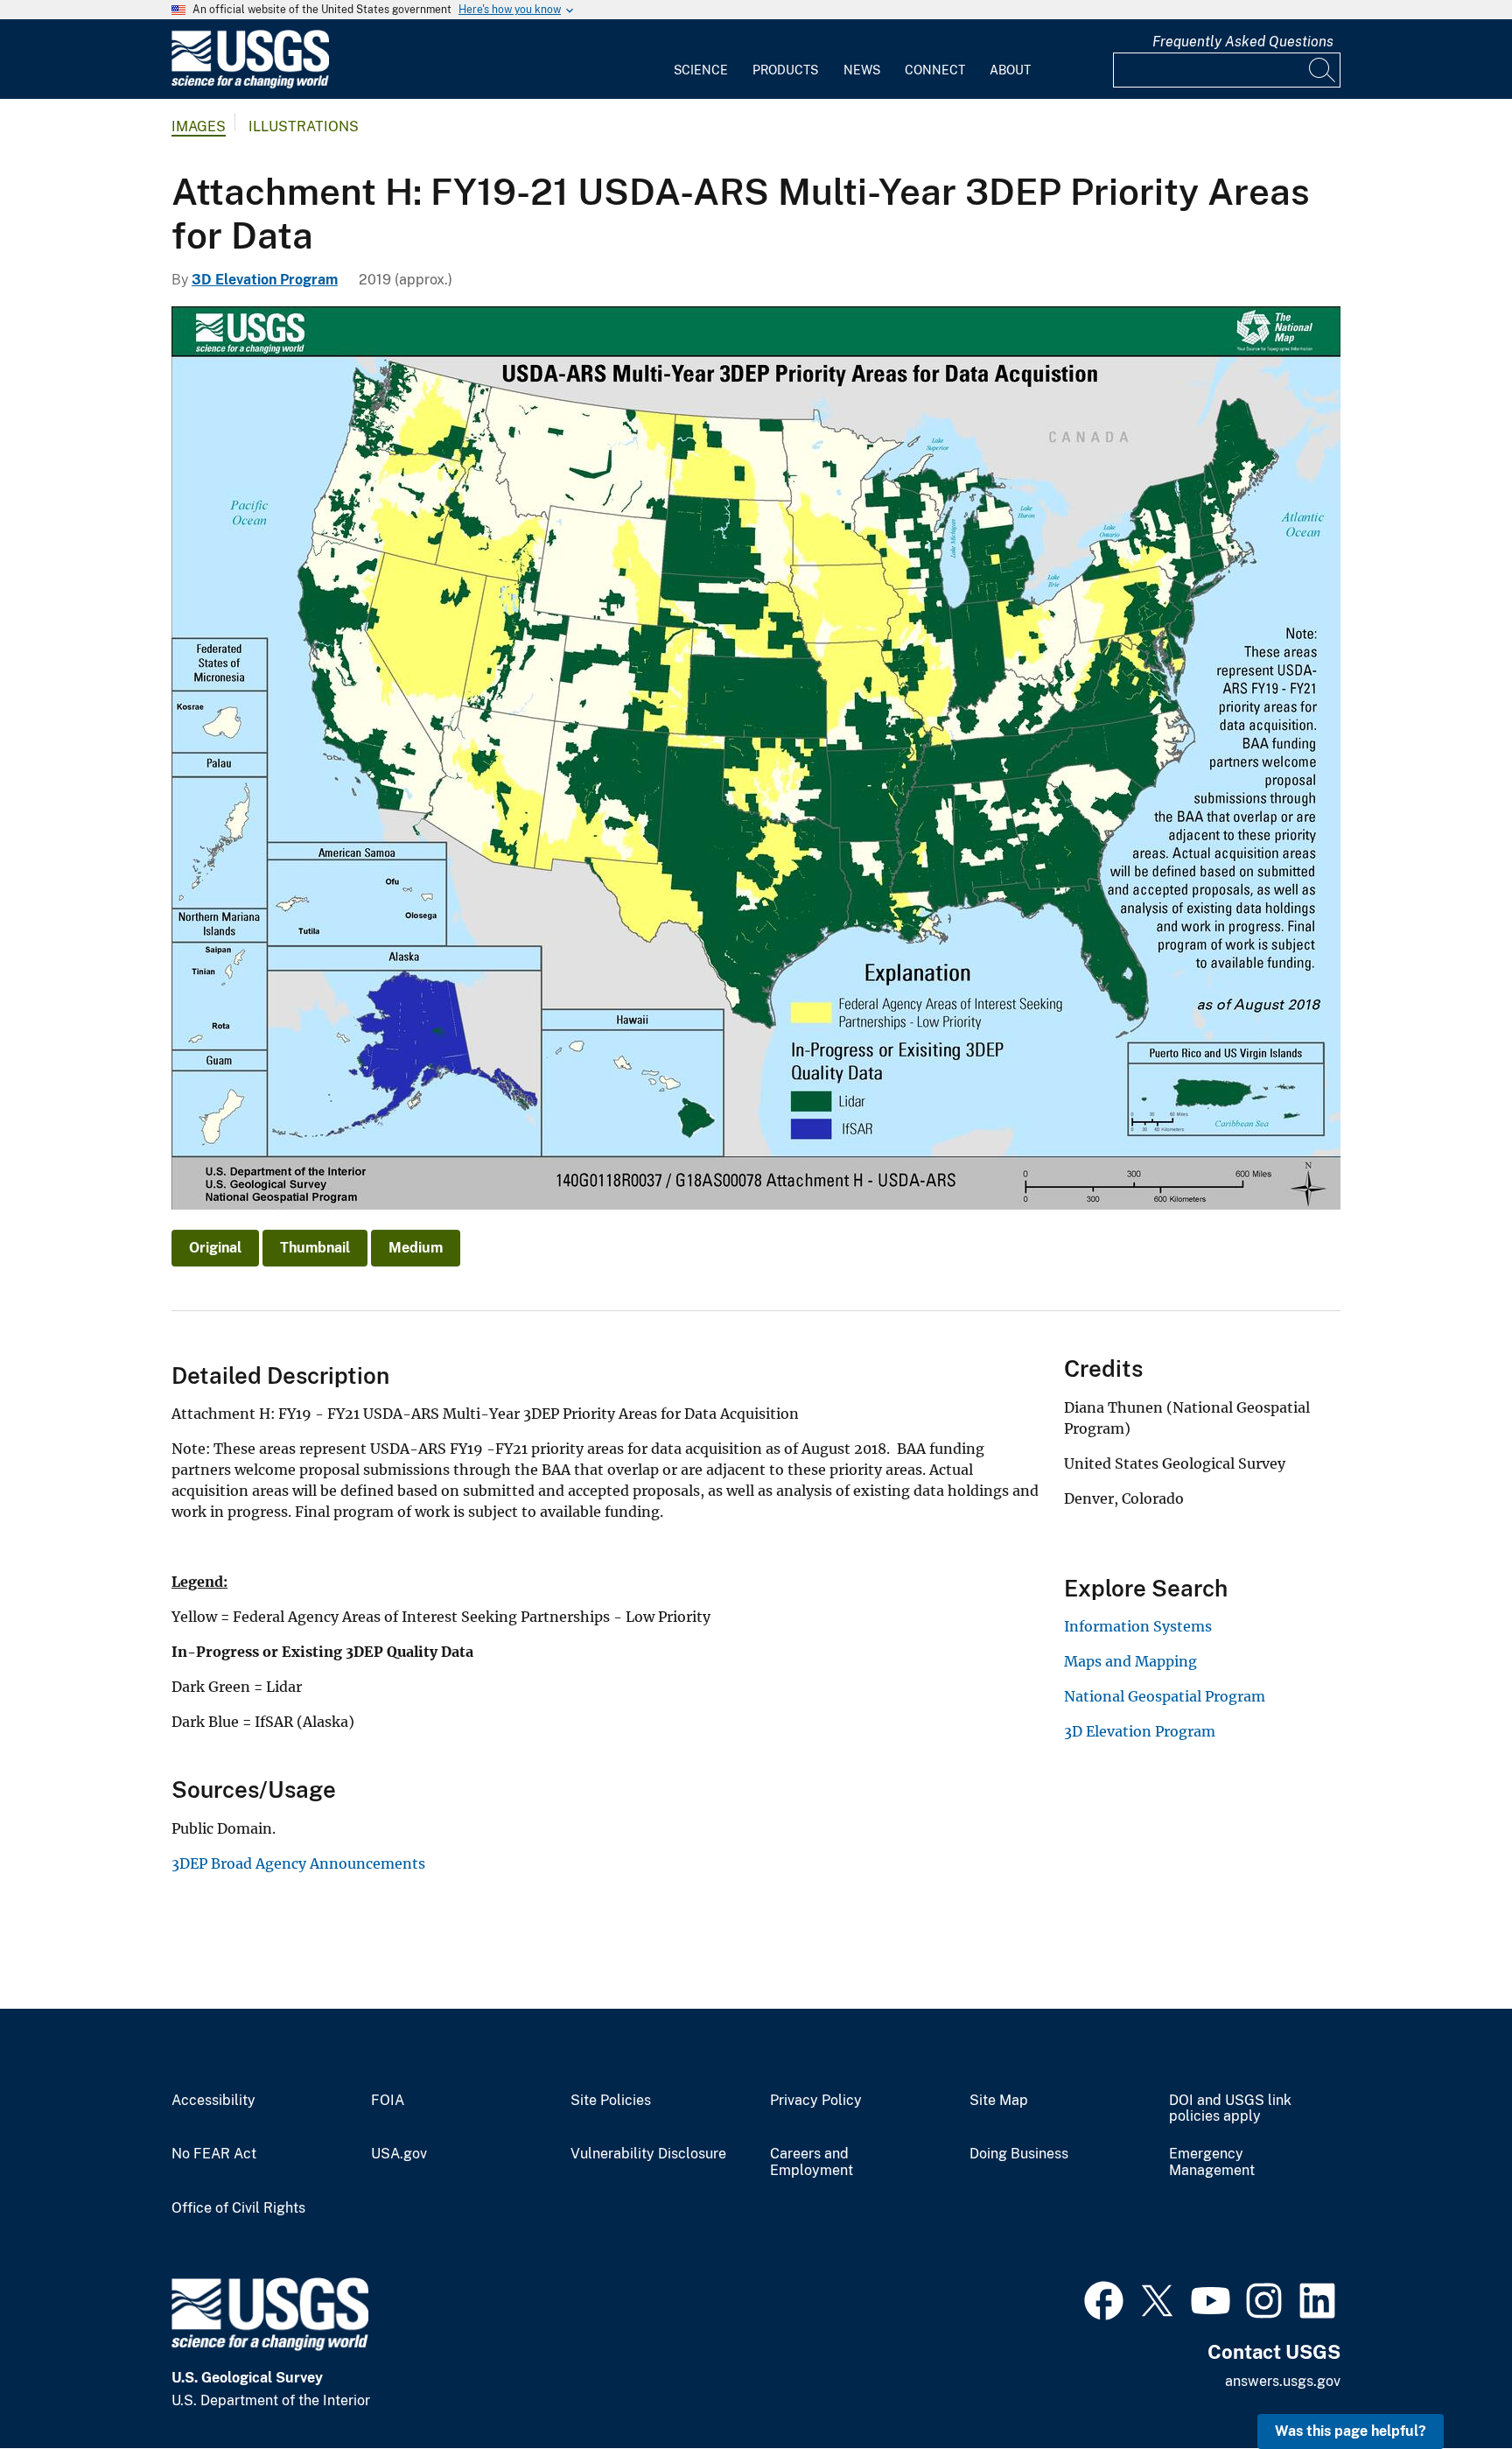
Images (199, 126)
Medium (416, 1248)
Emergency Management (1212, 2162)
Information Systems (1138, 1626)
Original (215, 1248)
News (862, 70)
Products (785, 70)
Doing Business (1019, 2154)
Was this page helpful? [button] (1351, 2431)
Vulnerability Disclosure (648, 2154)
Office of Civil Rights (238, 2208)
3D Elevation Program (265, 280)
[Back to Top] (1449, 2386)
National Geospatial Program (1165, 1696)
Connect (935, 70)
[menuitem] (701, 60)
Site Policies (611, 2101)
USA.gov (399, 2154)
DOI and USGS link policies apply (1230, 2109)
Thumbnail (315, 1248)
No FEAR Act (214, 2154)
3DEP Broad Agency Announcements (298, 1863)
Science (701, 70)
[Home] (250, 84)
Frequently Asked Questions (1243, 42)
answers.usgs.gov (1283, 2381)
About (1010, 70)
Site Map (999, 2101)
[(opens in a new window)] (1104, 2298)
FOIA (388, 2101)
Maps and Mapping (1130, 1661)
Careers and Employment (812, 2162)
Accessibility (213, 2101)
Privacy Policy (816, 2101)
